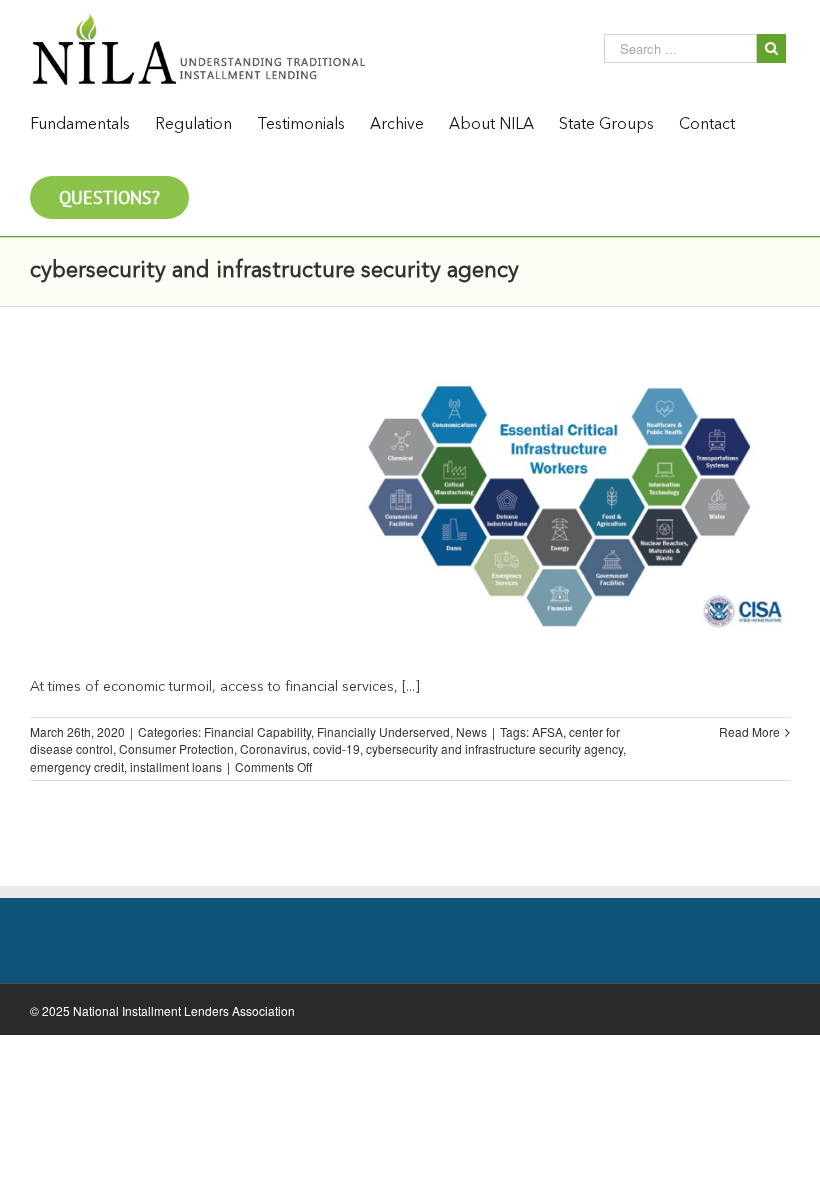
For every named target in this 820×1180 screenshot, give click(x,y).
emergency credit (77, 766)
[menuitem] (92, 123)
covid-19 (336, 748)
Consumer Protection (176, 748)
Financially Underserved (383, 731)
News (471, 731)
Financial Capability (257, 731)
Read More (749, 731)
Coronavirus (273, 748)
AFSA (547, 731)
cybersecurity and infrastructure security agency (494, 748)
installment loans (176, 766)
